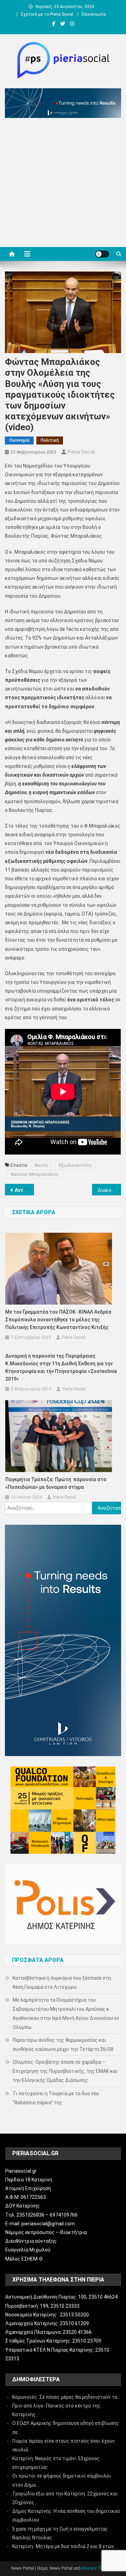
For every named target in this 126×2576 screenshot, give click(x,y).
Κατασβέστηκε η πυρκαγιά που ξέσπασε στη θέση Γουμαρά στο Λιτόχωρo (62, 1983)
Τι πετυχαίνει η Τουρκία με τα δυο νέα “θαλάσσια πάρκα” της (56, 2098)
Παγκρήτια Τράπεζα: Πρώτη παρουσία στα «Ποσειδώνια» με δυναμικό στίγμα (56, 1483)
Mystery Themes (98, 2568)
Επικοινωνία (94, 14)
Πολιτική (50, 440)
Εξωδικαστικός (75, 1165)
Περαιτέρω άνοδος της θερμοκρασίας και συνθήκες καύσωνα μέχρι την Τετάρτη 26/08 (63, 2045)
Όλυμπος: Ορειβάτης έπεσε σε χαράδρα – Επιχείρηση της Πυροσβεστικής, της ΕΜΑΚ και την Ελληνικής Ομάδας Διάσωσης (65, 2071)
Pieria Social (81, 452)
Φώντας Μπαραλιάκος (35, 1174)
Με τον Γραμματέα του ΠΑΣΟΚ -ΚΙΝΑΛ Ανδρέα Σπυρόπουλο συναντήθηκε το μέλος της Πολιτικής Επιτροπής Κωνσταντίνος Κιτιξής (58, 1320)
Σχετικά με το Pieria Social (47, 14)
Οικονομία (19, 440)
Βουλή (41, 1165)
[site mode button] (102, 254)
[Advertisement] (63, 184)
